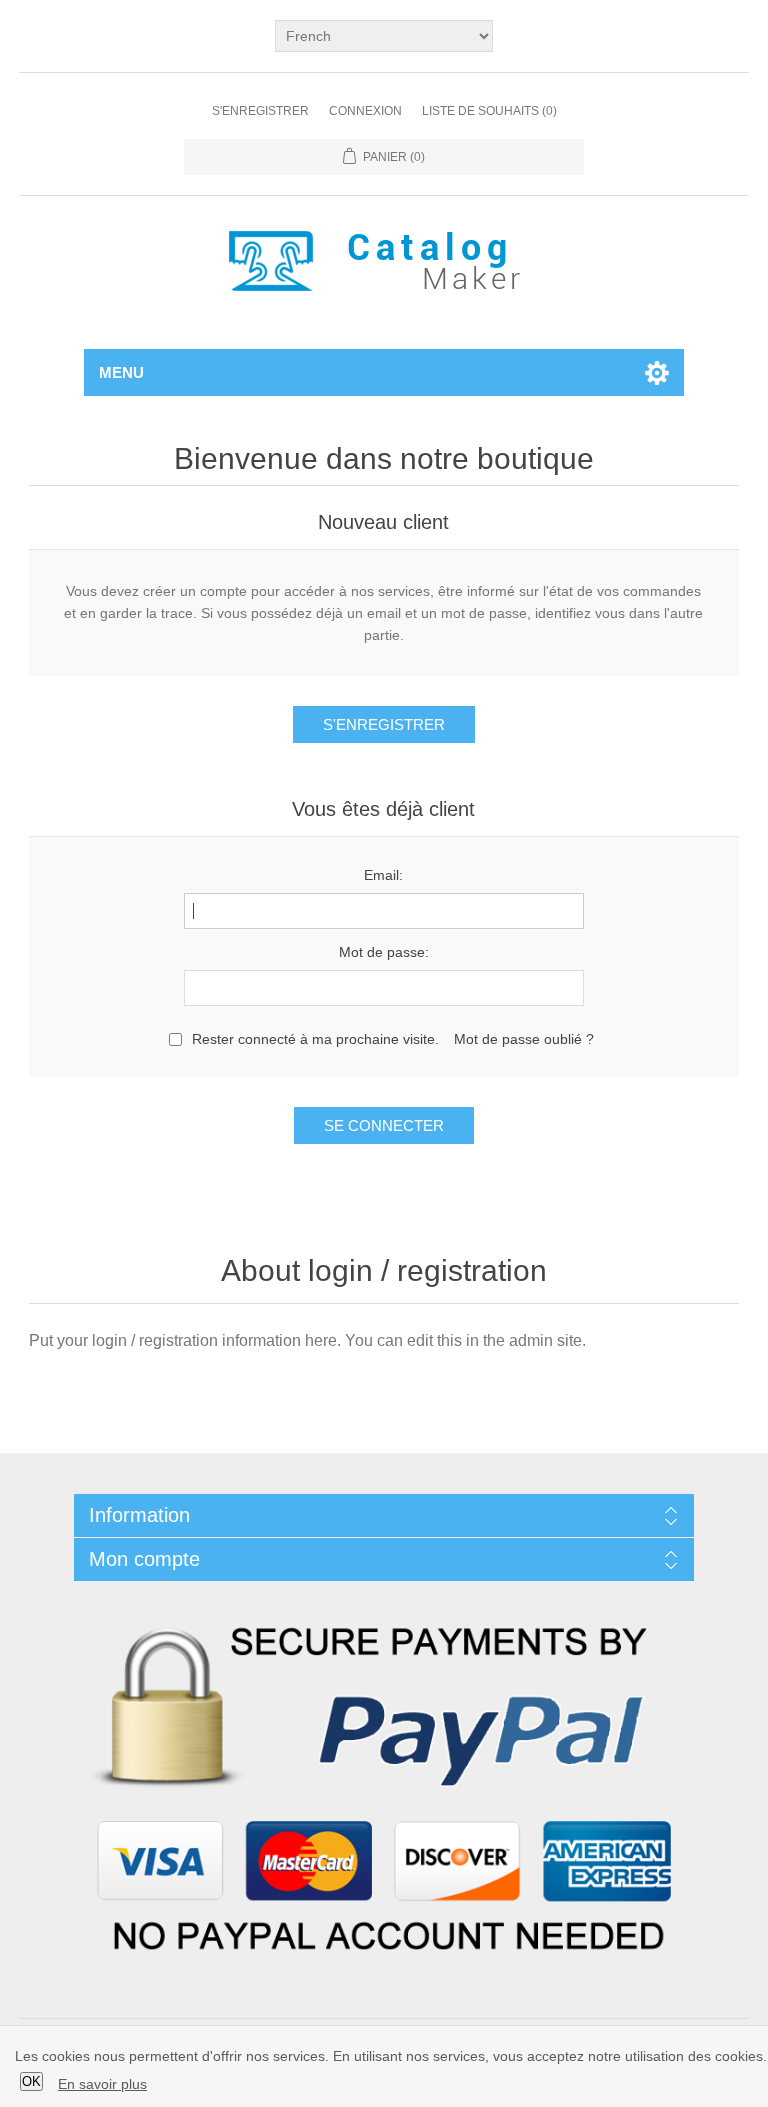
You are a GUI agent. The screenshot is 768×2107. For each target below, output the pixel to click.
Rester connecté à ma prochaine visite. (315, 1039)
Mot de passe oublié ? (524, 1039)
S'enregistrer (260, 111)
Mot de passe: (384, 952)
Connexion (365, 111)
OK (31, 2081)
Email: (383, 875)
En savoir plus (102, 2084)
